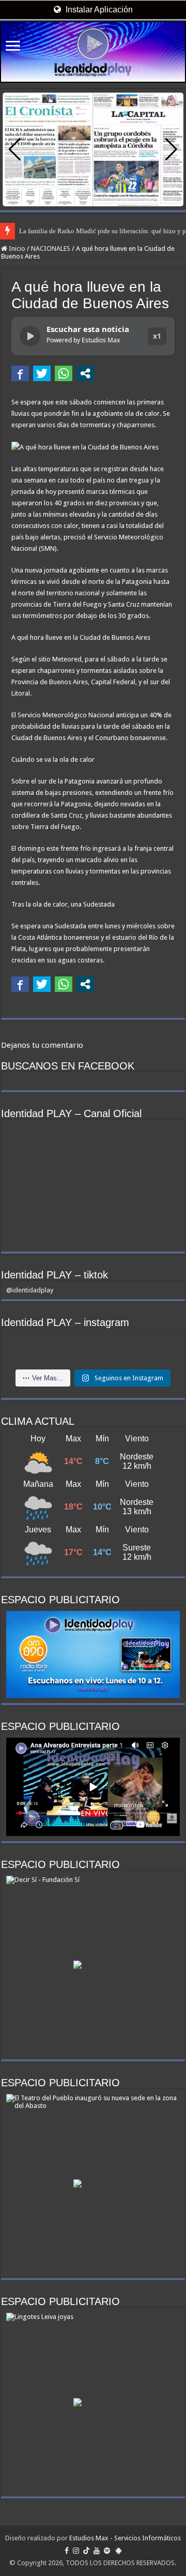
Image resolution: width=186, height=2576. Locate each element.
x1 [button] (157, 336)
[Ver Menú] (13, 47)
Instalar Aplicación (98, 10)
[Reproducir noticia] (30, 336)
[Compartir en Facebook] (20, 373)
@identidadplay (30, 1290)
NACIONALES (51, 248)
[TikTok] (86, 2551)
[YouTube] (97, 2551)
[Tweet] (42, 373)
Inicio (16, 248)
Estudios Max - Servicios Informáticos (125, 2538)
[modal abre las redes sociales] (85, 373)
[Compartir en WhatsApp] (64, 373)
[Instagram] (76, 2551)
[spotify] (107, 2551)
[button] (171, 149)
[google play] (119, 2551)
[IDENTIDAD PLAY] (93, 52)
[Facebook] (67, 2551)
